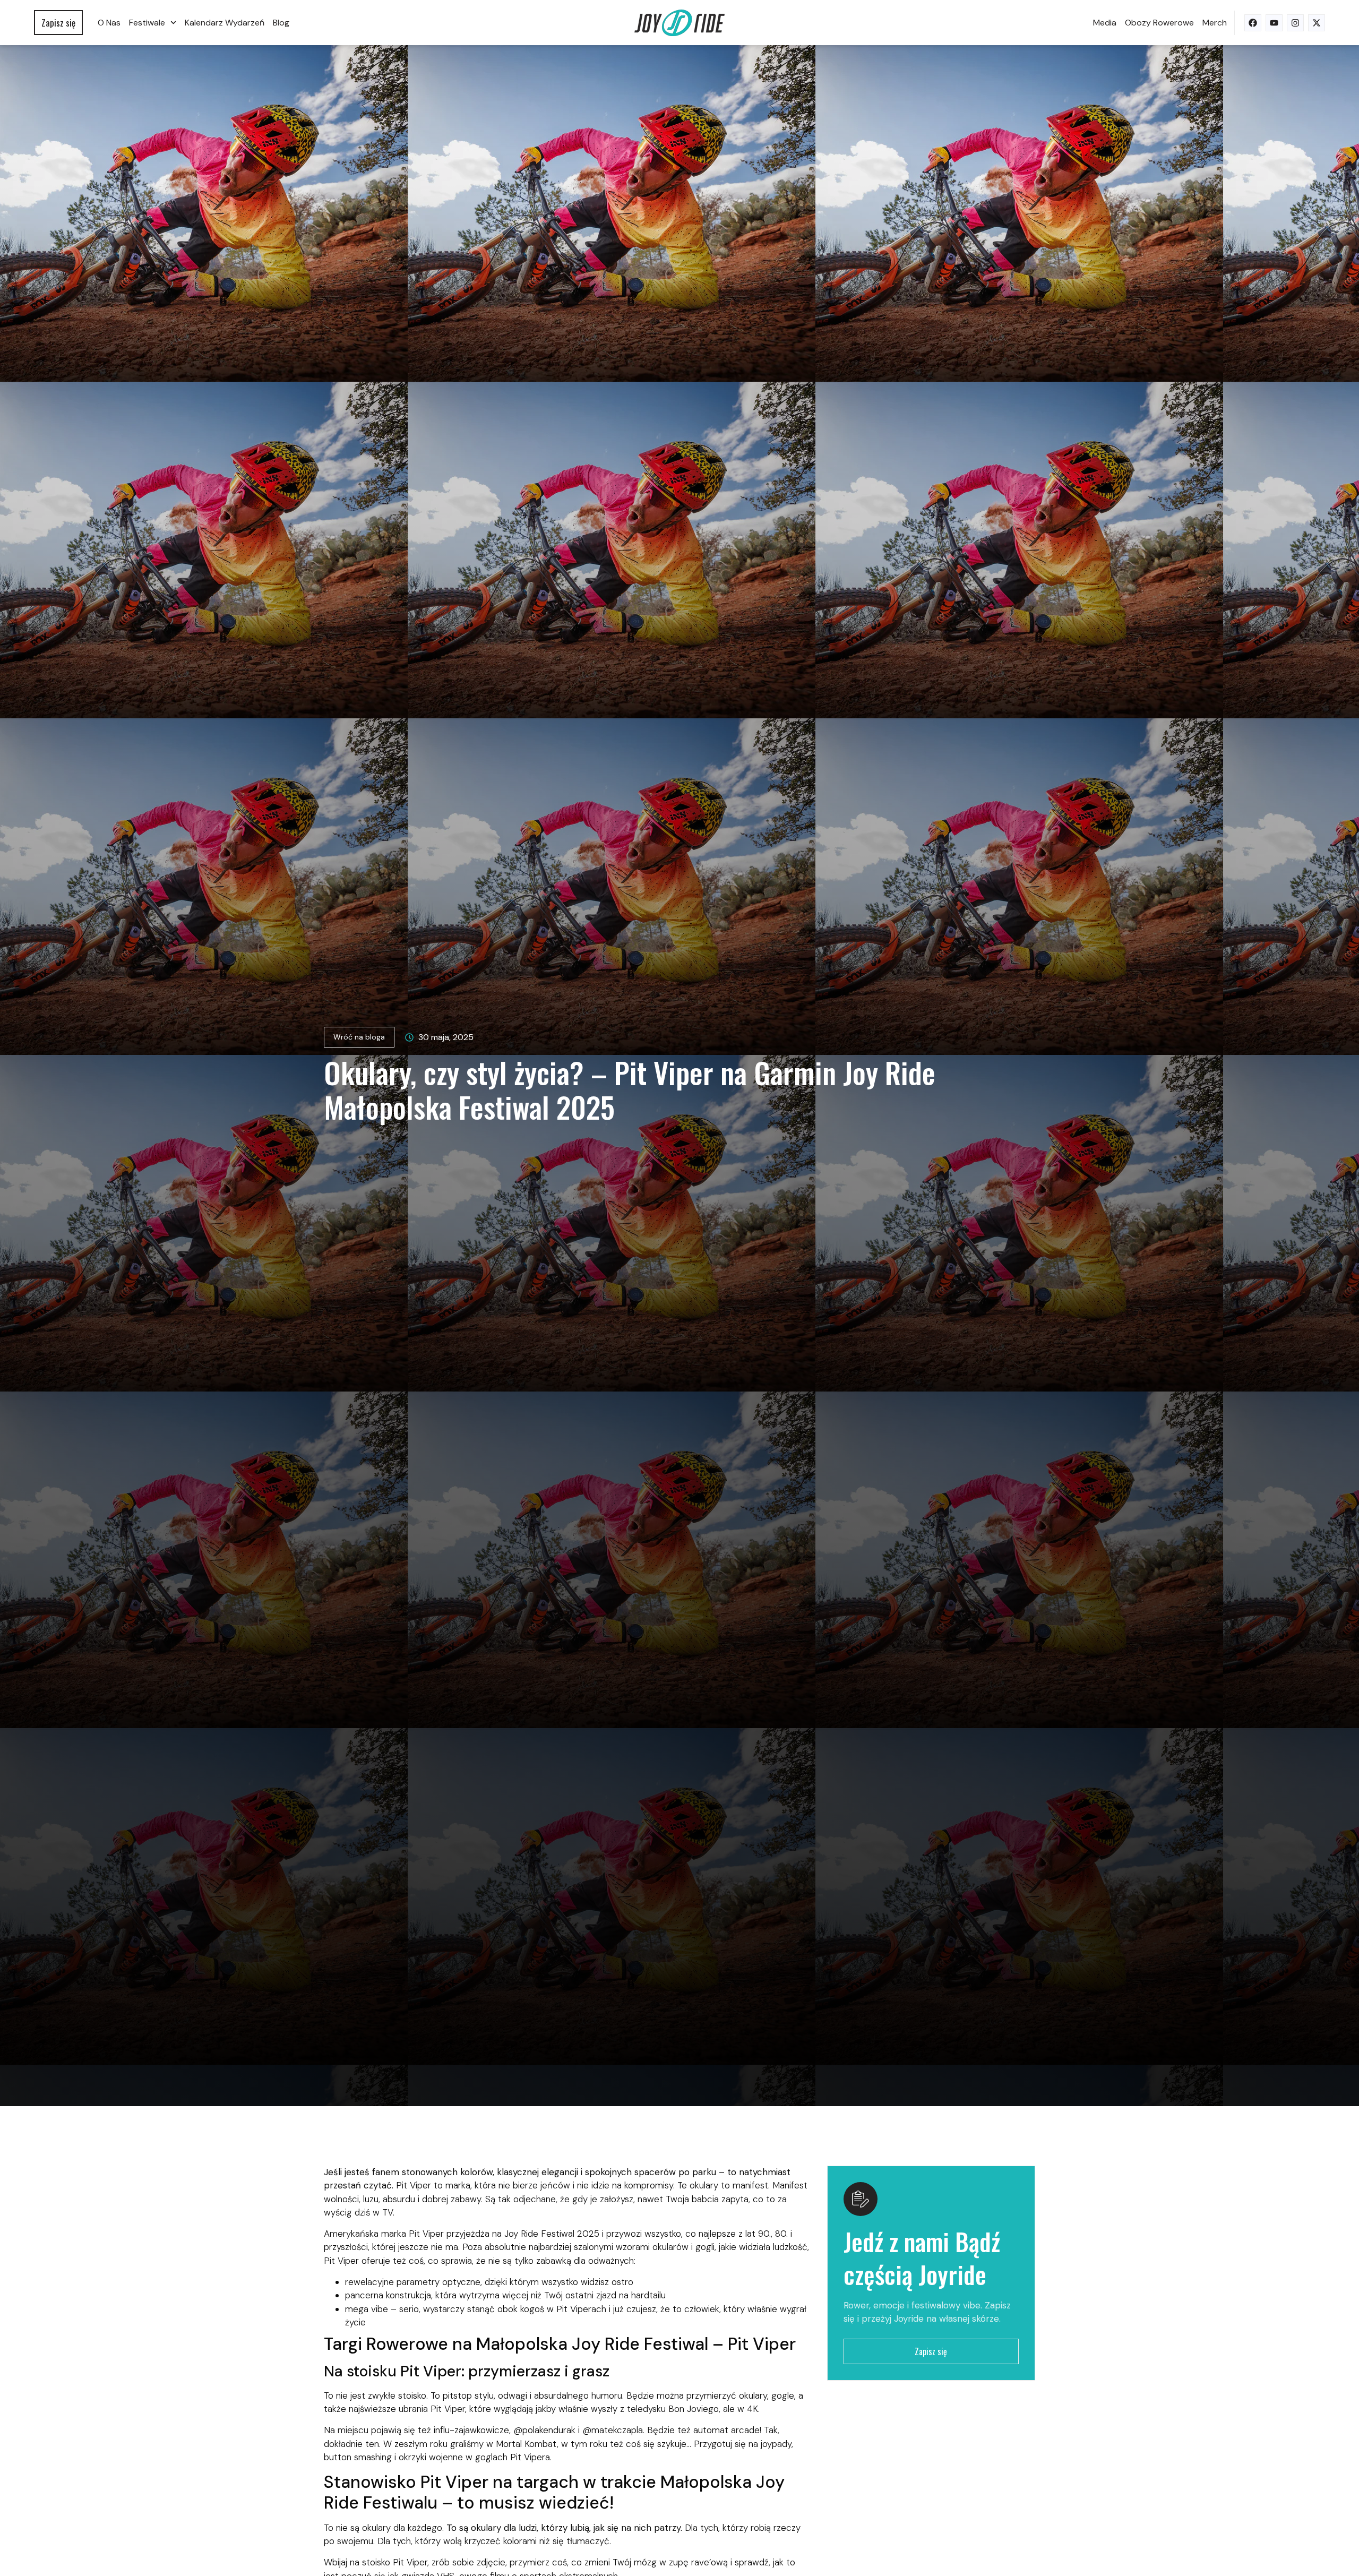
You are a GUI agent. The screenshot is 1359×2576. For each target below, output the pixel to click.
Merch (1215, 23)
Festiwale (147, 23)
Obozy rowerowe (1159, 23)
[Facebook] (1253, 23)
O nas (109, 23)
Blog (281, 23)
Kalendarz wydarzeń (225, 23)
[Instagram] (1295, 23)
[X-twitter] (1317, 23)
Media (1105, 23)
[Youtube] (1274, 23)
